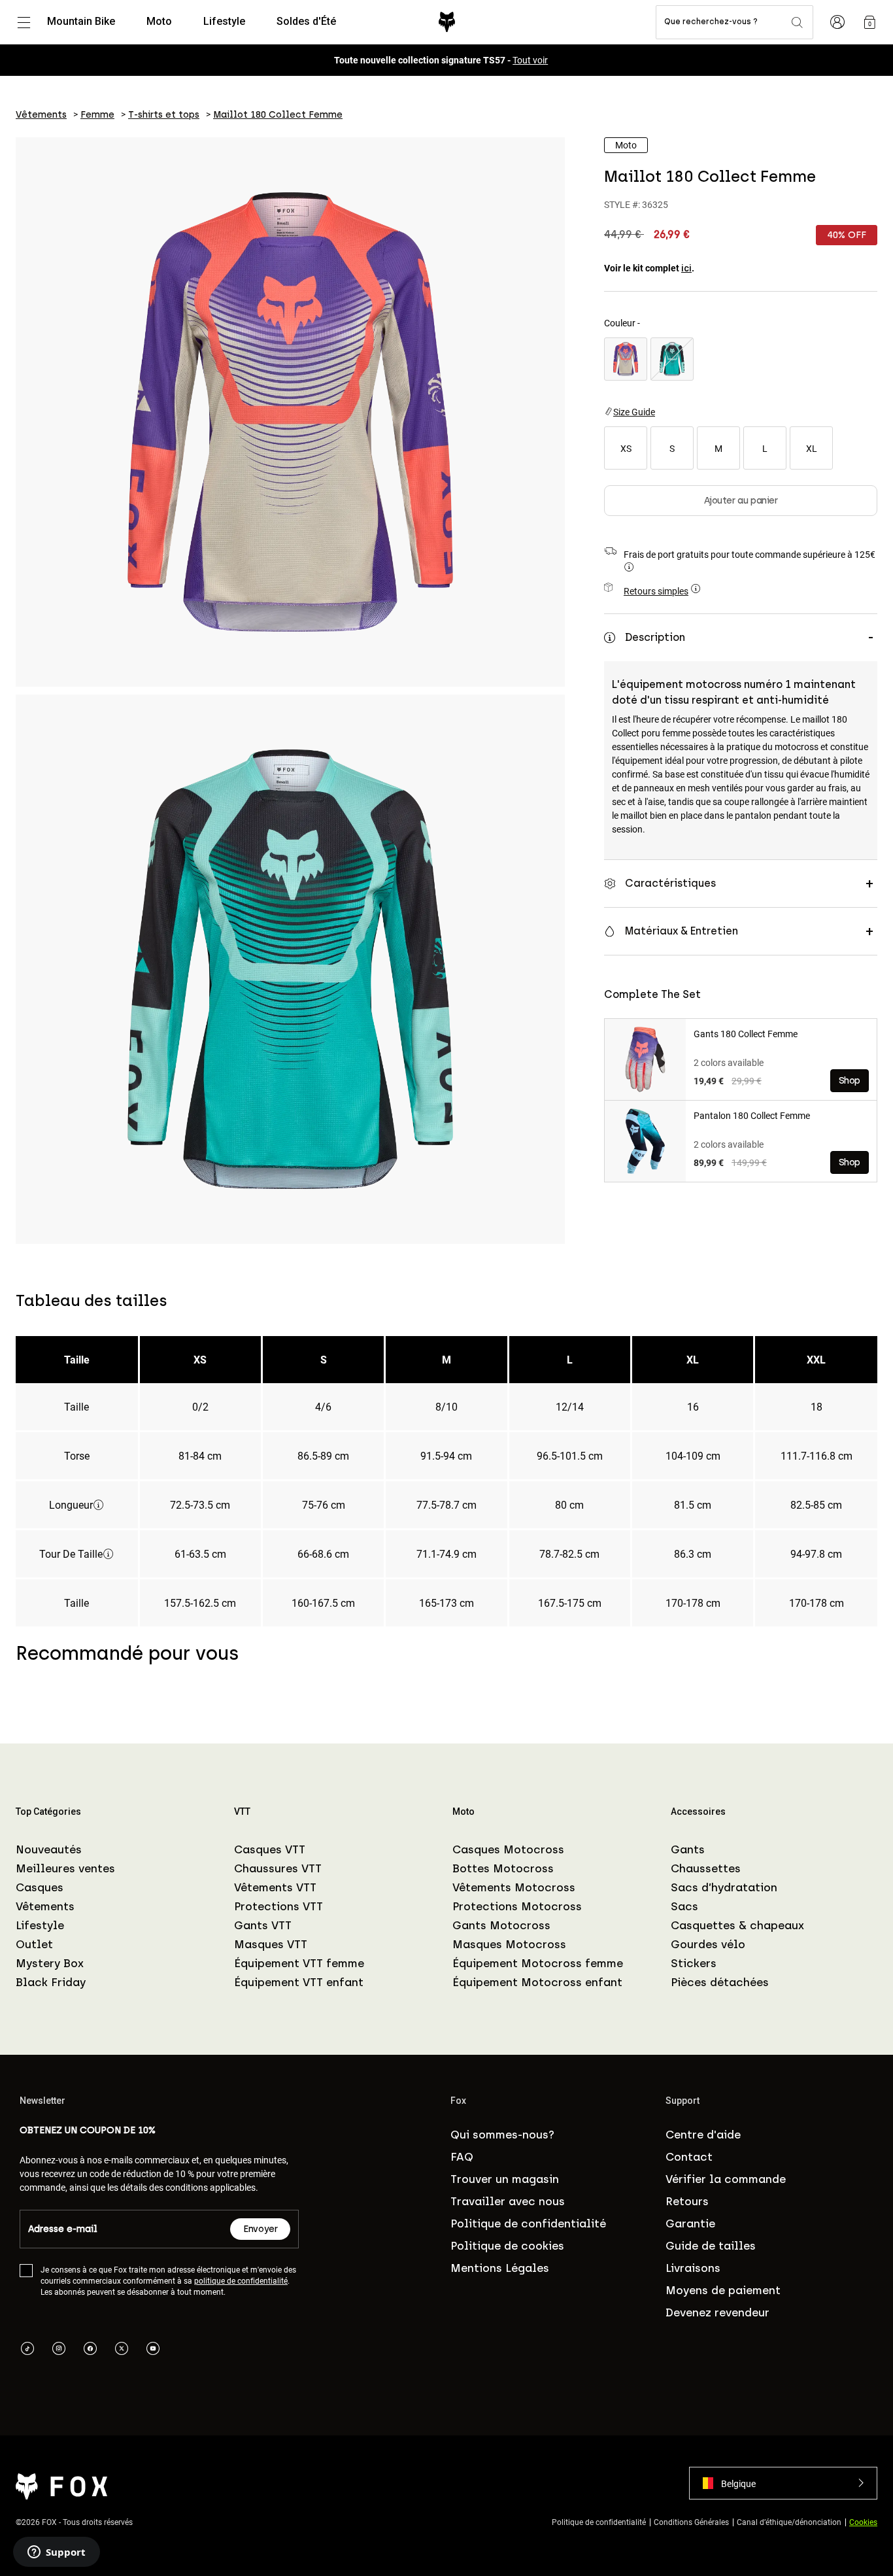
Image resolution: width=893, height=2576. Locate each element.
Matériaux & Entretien (682, 931)
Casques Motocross (508, 1849)
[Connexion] (837, 22)
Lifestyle (40, 1925)
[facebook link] (90, 2350)
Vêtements (45, 1906)
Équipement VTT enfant (299, 1982)
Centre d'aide (703, 2135)
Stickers (694, 1963)
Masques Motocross (509, 1944)
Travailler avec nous (508, 2201)
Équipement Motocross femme (538, 1963)
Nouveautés (49, 1849)
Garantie (690, 2224)
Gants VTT (263, 1925)
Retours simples (656, 591)
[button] (783, 2483)
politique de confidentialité (241, 2280)
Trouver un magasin (505, 2179)
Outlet (34, 1944)
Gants (688, 1849)
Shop (850, 1081)
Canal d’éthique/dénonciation (789, 2522)
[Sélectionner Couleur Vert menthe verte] (672, 359)
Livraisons (693, 2268)
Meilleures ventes (65, 1868)
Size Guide (634, 412)
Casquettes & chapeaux (737, 1925)
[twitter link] (122, 2350)
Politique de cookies (507, 2246)
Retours (687, 2201)
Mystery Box (50, 1963)
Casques (40, 1887)
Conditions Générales (691, 2522)
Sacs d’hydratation (724, 1887)
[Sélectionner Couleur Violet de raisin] (626, 359)
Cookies (863, 2522)
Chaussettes (706, 1868)
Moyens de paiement (723, 2290)
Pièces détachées (720, 1982)
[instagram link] (59, 2350)
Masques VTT (271, 1944)
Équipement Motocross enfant (537, 1982)
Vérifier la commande (726, 2179)
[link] (869, 22)
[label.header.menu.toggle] (24, 22)
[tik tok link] (27, 2350)
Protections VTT (278, 1906)
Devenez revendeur (717, 2312)
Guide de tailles (711, 2246)
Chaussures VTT (278, 1868)
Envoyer (260, 2229)
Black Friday (51, 1982)
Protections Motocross (517, 1906)
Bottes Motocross (503, 1868)
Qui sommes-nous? (502, 2135)
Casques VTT (270, 1849)
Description (655, 637)
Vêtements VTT (275, 1887)
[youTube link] (153, 2350)
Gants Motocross (501, 1925)
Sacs (684, 1906)
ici (686, 268)
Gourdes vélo (708, 1944)
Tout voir (530, 60)
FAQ (462, 2157)
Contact (689, 2157)
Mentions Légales (500, 2268)
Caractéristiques (670, 883)
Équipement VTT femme (299, 1963)
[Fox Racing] (447, 22)
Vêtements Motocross (514, 1887)
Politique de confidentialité (528, 2224)
